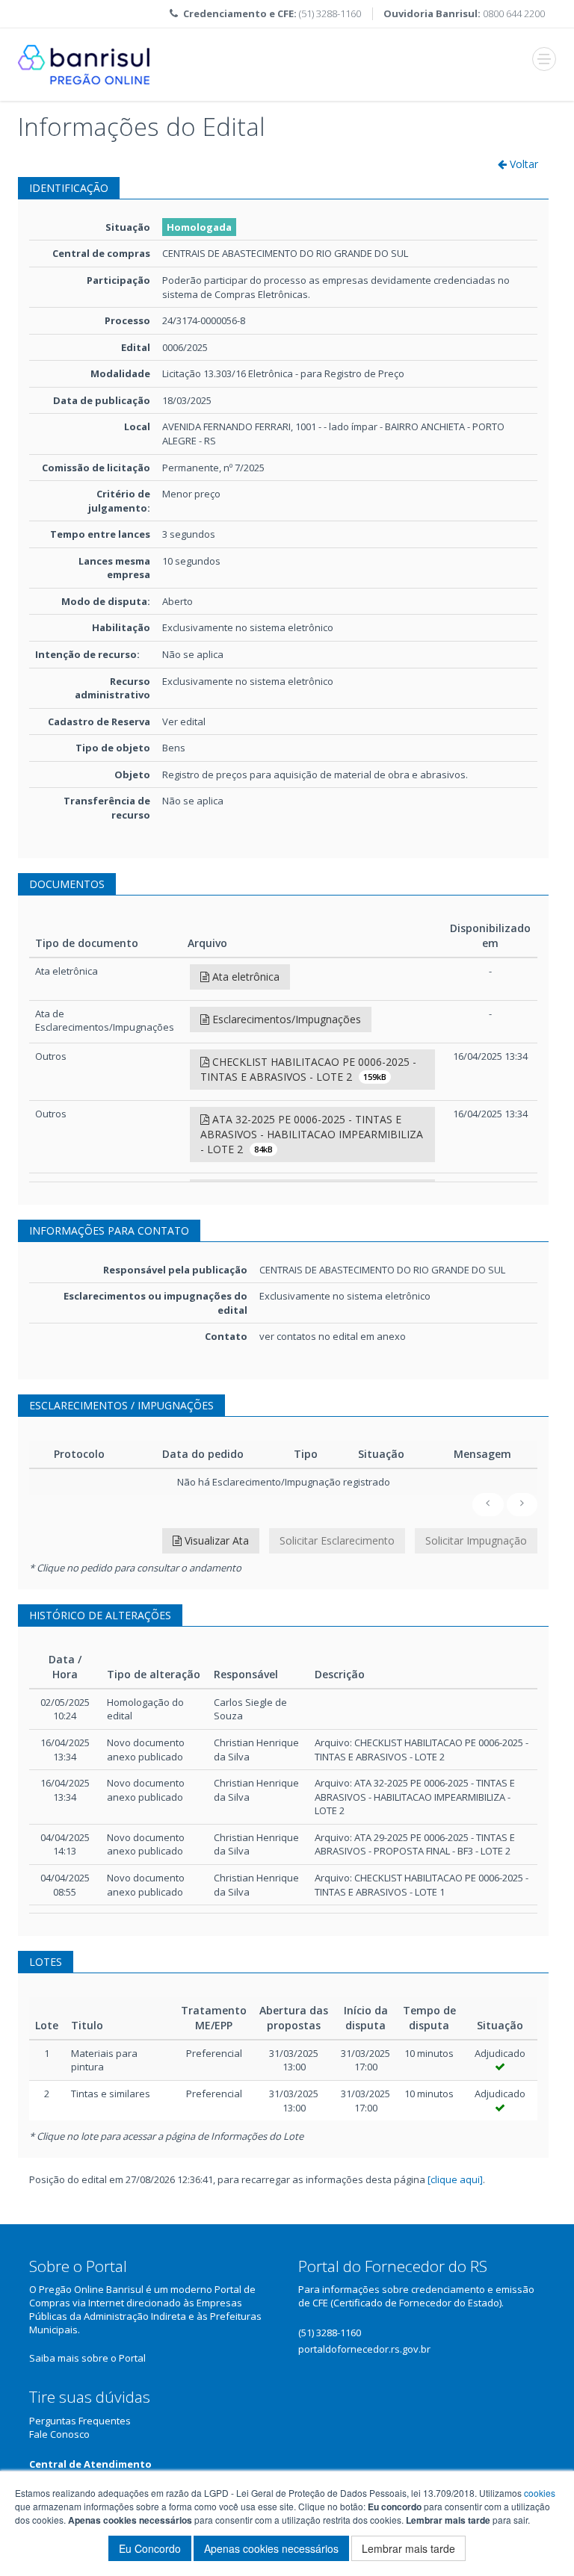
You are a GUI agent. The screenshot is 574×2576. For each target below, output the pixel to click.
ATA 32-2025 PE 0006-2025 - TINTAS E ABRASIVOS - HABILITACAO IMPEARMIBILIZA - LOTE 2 (312, 1134)
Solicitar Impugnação (476, 1540)
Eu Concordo (150, 2548)
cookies (540, 2493)
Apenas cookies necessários (271, 2548)
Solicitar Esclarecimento (337, 1540)
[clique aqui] (455, 2179)
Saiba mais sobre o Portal (87, 2358)
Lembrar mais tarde (408, 2548)
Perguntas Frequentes (80, 2421)
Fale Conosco (59, 2434)
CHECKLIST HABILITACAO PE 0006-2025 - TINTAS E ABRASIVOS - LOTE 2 (308, 1069)
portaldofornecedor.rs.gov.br (364, 2349)
